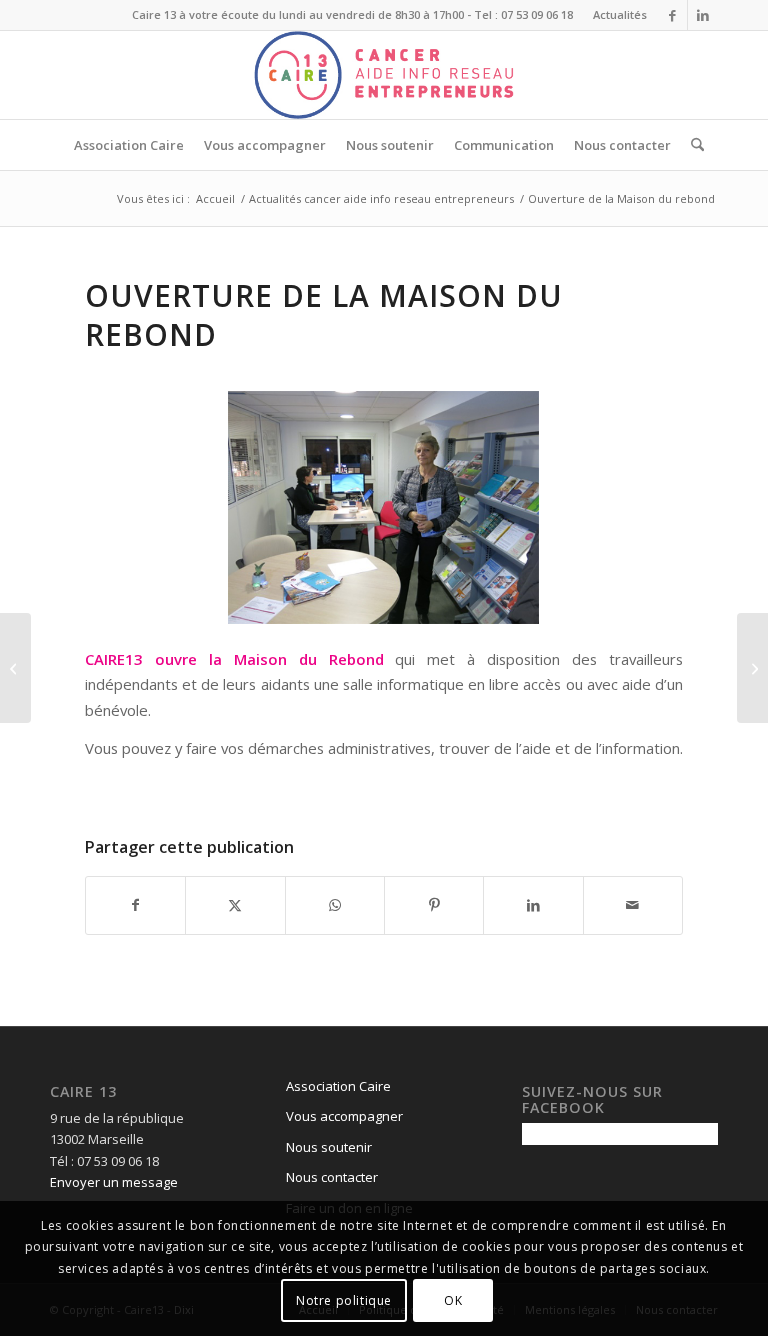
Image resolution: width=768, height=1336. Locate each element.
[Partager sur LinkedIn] (533, 905)
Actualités (620, 14)
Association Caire (338, 1086)
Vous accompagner (344, 1116)
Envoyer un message (114, 1182)
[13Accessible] (752, 668)
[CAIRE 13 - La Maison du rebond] (384, 507)
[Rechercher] (692, 145)
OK (453, 1300)
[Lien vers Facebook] (672, 15)
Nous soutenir (329, 1147)
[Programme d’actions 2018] (15, 668)
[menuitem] (615, 15)
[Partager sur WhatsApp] (335, 905)
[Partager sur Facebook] (135, 905)
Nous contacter (332, 1177)
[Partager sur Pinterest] (434, 905)
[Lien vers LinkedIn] (703, 15)
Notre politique (344, 1300)
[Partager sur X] (235, 905)
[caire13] (384, 75)
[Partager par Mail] (633, 905)
